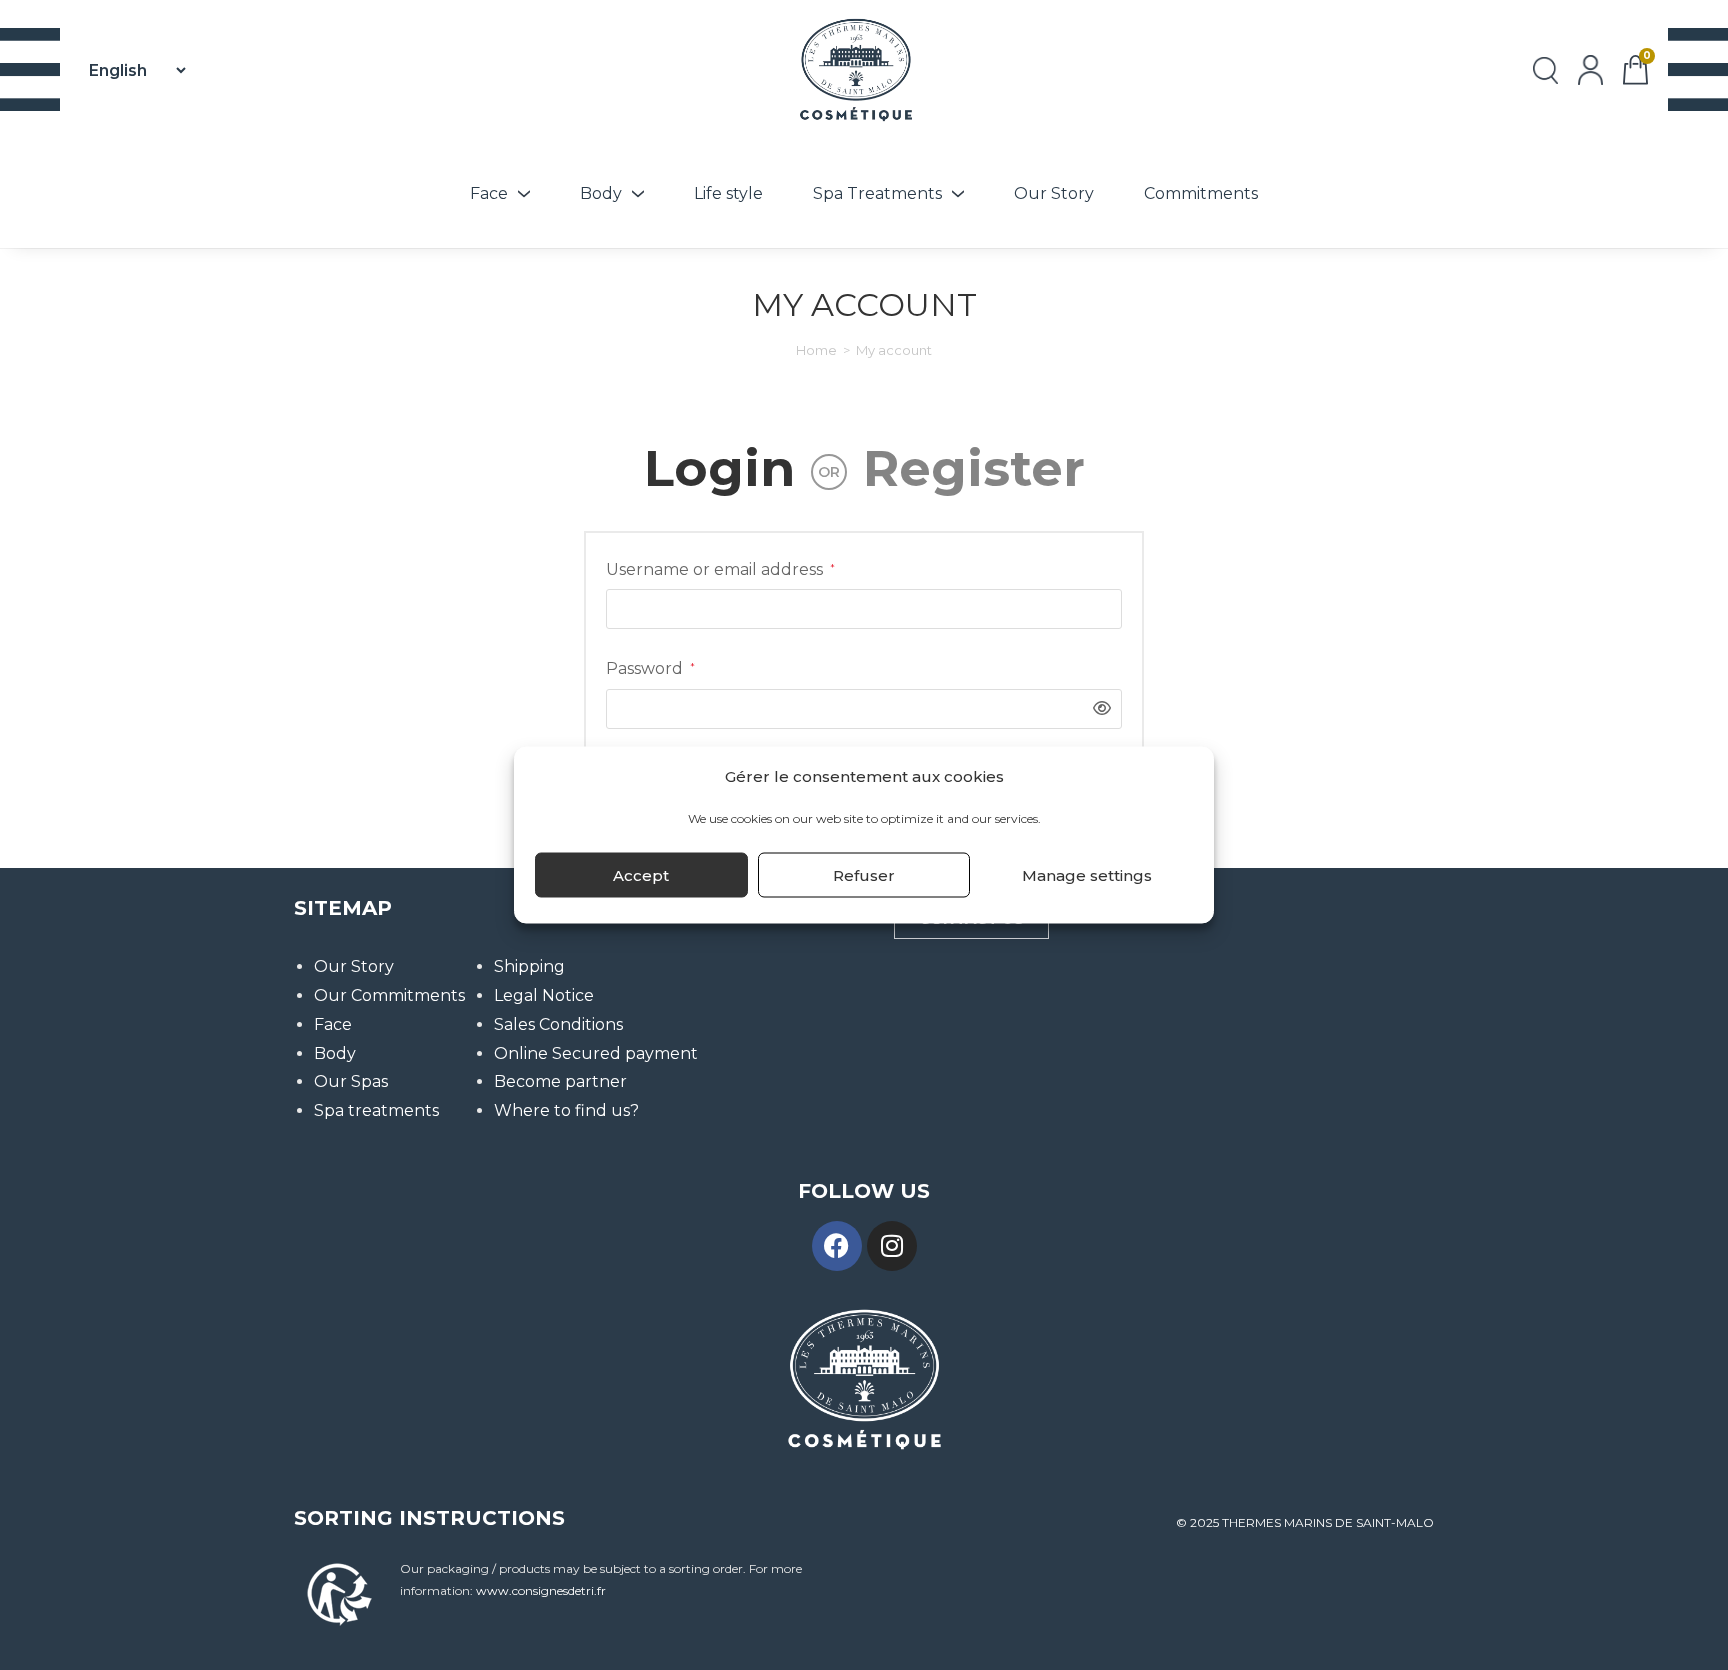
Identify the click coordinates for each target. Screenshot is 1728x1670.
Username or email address (720, 567)
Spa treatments (376, 1110)
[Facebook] (837, 1246)
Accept (641, 874)
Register (974, 468)
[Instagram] (892, 1246)
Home (816, 350)
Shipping (529, 966)
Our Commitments (389, 995)
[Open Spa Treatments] (958, 194)
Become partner (560, 1081)
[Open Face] (524, 194)
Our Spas (351, 1081)
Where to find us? (566, 1110)
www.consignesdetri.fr (541, 1590)
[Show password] (1097, 709)
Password (650, 666)
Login (719, 468)
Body (335, 1053)
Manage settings (1087, 874)
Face (333, 1024)
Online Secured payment (596, 1053)
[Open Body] (638, 194)
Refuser (864, 874)
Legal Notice (544, 995)
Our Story (354, 966)
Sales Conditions (558, 1024)
